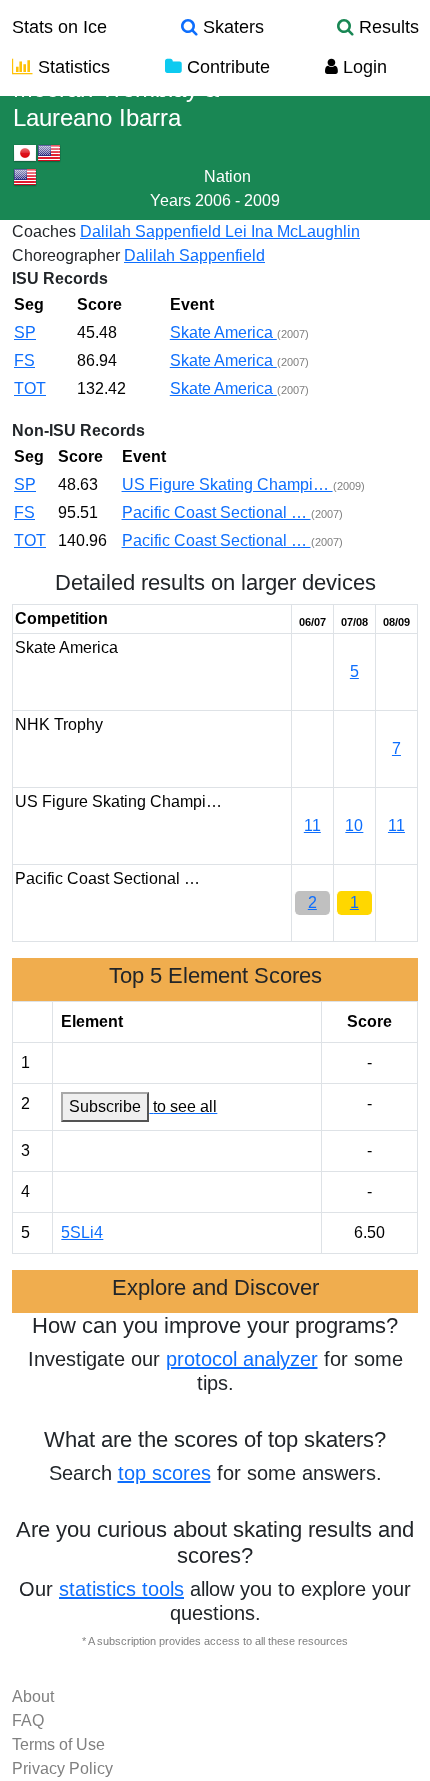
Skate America (223, 332)
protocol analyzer (242, 1359)
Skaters (231, 27)
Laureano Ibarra (97, 117)
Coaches (44, 231)
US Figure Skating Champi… (227, 484)
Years (170, 200)
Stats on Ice (59, 27)
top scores (164, 1473)
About (33, 1696)
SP (25, 332)
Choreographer (66, 255)
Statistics (71, 67)
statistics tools (121, 1589)
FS (24, 360)
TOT (30, 388)
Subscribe (105, 1106)
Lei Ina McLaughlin (292, 231)
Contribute (226, 67)
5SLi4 (82, 1232)
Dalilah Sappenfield (152, 231)
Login (362, 67)
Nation (227, 176)
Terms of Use (58, 1744)
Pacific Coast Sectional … (216, 512)
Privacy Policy (62, 1768)
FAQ (28, 1720)
